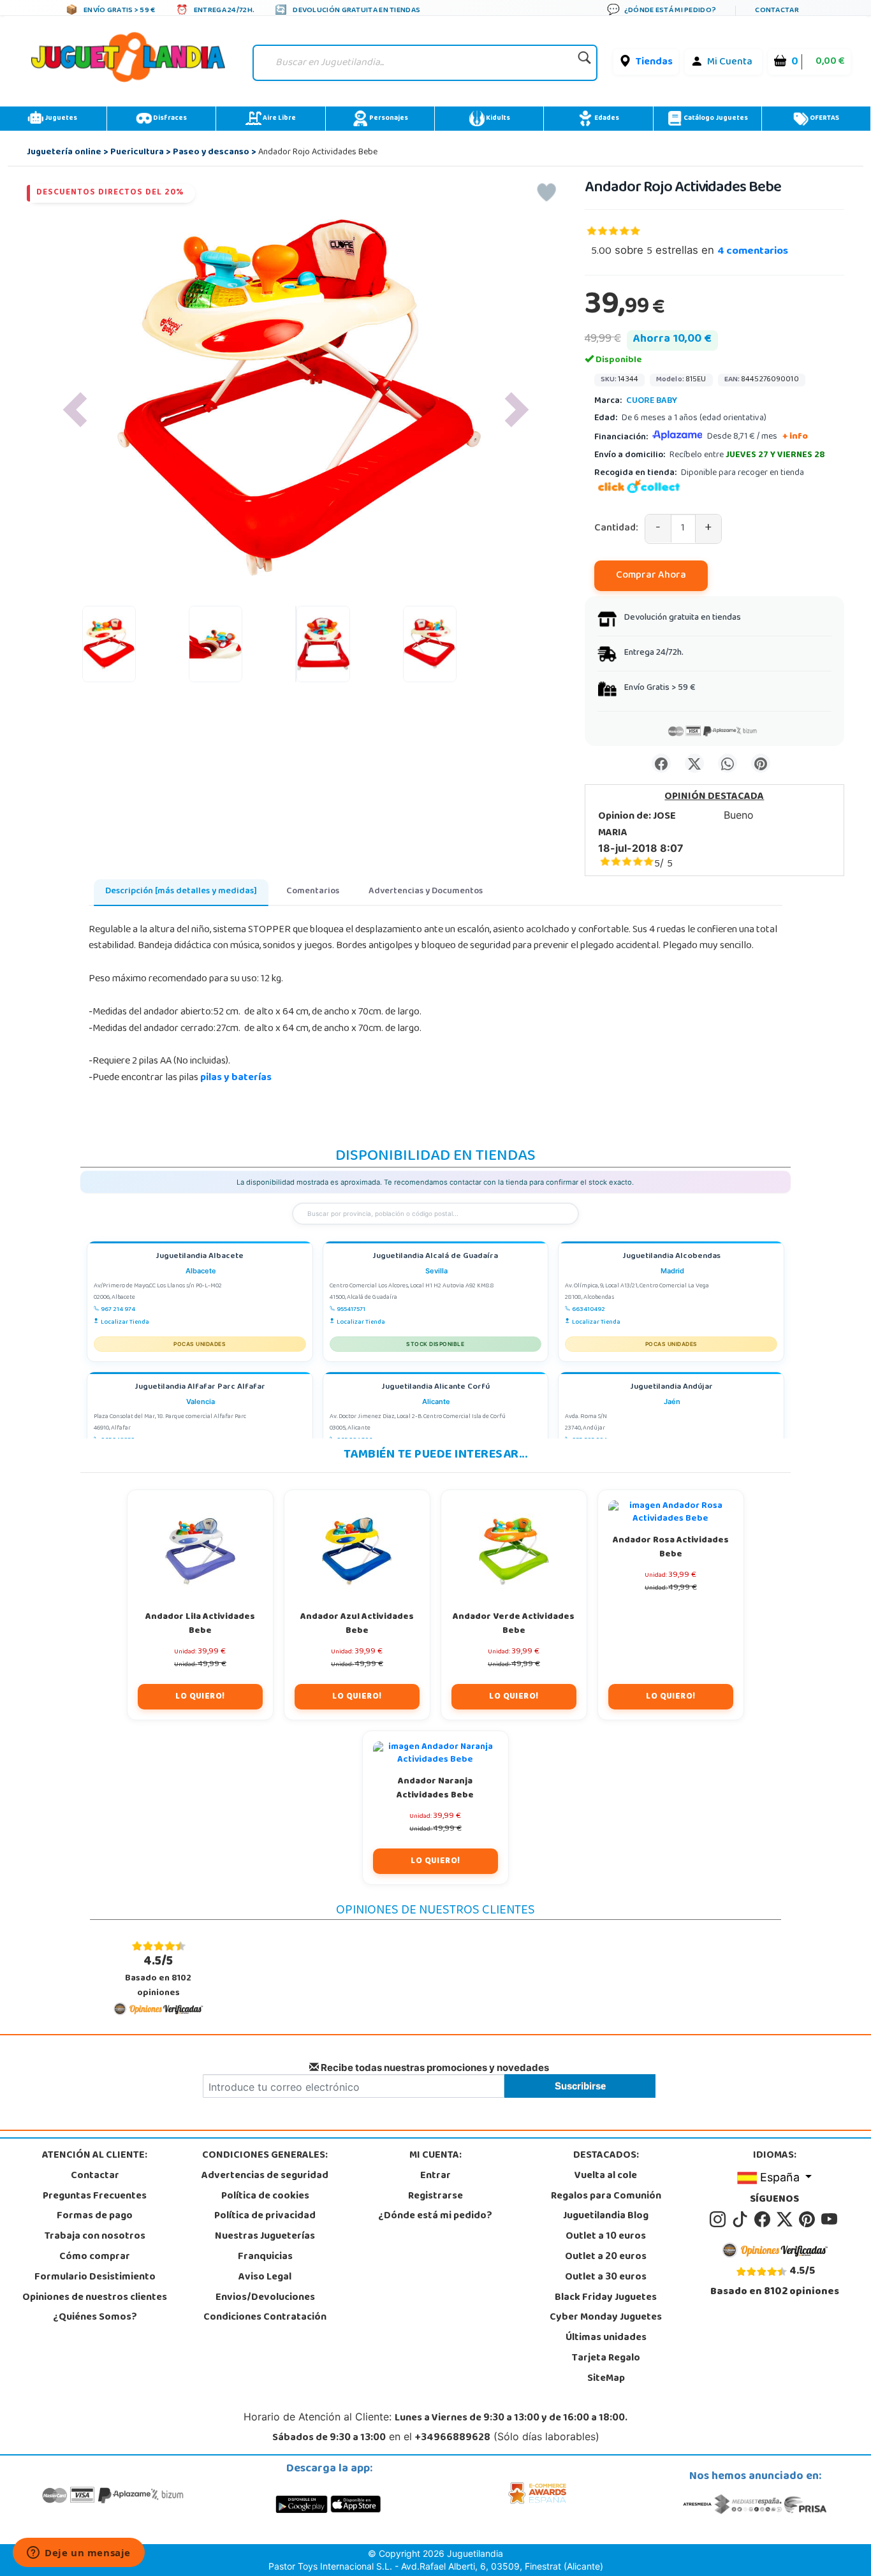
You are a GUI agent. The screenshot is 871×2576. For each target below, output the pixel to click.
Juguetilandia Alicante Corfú (435, 1388)
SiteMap (606, 2379)
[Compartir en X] (694, 763)
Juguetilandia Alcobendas (671, 1257)
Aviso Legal (265, 2278)
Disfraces (169, 119)
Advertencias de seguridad (265, 2176)
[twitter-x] (787, 2220)
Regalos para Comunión (606, 2197)
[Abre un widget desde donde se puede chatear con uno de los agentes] (79, 2554)
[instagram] (720, 2220)
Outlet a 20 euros (606, 2257)
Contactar (95, 2176)
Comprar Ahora (651, 576)
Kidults (497, 119)
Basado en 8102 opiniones (158, 1976)
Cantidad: (616, 529)
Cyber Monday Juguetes (606, 2318)
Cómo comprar (95, 2257)
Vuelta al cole (606, 2176)
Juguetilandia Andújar (671, 1388)
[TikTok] (742, 2220)
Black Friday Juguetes (606, 2298)
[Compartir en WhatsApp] (728, 763)
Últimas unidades (606, 2338)
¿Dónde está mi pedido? (435, 2216)
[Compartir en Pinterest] (761, 763)
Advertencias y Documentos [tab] (426, 892)
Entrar (435, 2176)
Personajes (388, 119)
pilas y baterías (236, 1078)
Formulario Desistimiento (95, 2278)
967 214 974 (118, 1310)
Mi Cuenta (730, 62)
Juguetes (60, 119)
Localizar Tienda (125, 1322)
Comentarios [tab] (313, 892)
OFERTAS (824, 119)
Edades (606, 119)
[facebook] (764, 2220)
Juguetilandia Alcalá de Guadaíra (435, 1257)
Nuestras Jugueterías (265, 2237)
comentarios (753, 252)
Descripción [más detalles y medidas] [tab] (181, 892)
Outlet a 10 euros (606, 2237)
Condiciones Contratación (265, 2318)
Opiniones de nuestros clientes (95, 2298)
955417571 (351, 1310)
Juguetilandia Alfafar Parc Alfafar (200, 1388)
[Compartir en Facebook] (661, 763)
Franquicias (265, 2257)
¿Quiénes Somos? (95, 2318)
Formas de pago (95, 2216)
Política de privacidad (265, 2216)
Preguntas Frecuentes (95, 2197)
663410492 (589, 1310)
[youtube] (830, 2220)
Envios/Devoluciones (265, 2298)
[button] (75, 410)
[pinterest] (809, 2220)
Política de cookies (265, 2197)
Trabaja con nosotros (95, 2237)
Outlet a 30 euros (606, 2278)
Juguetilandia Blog (606, 2216)
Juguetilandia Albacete (200, 1257)
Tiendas (654, 62)
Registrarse (435, 2197)
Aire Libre (279, 119)
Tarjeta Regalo (606, 2359)
